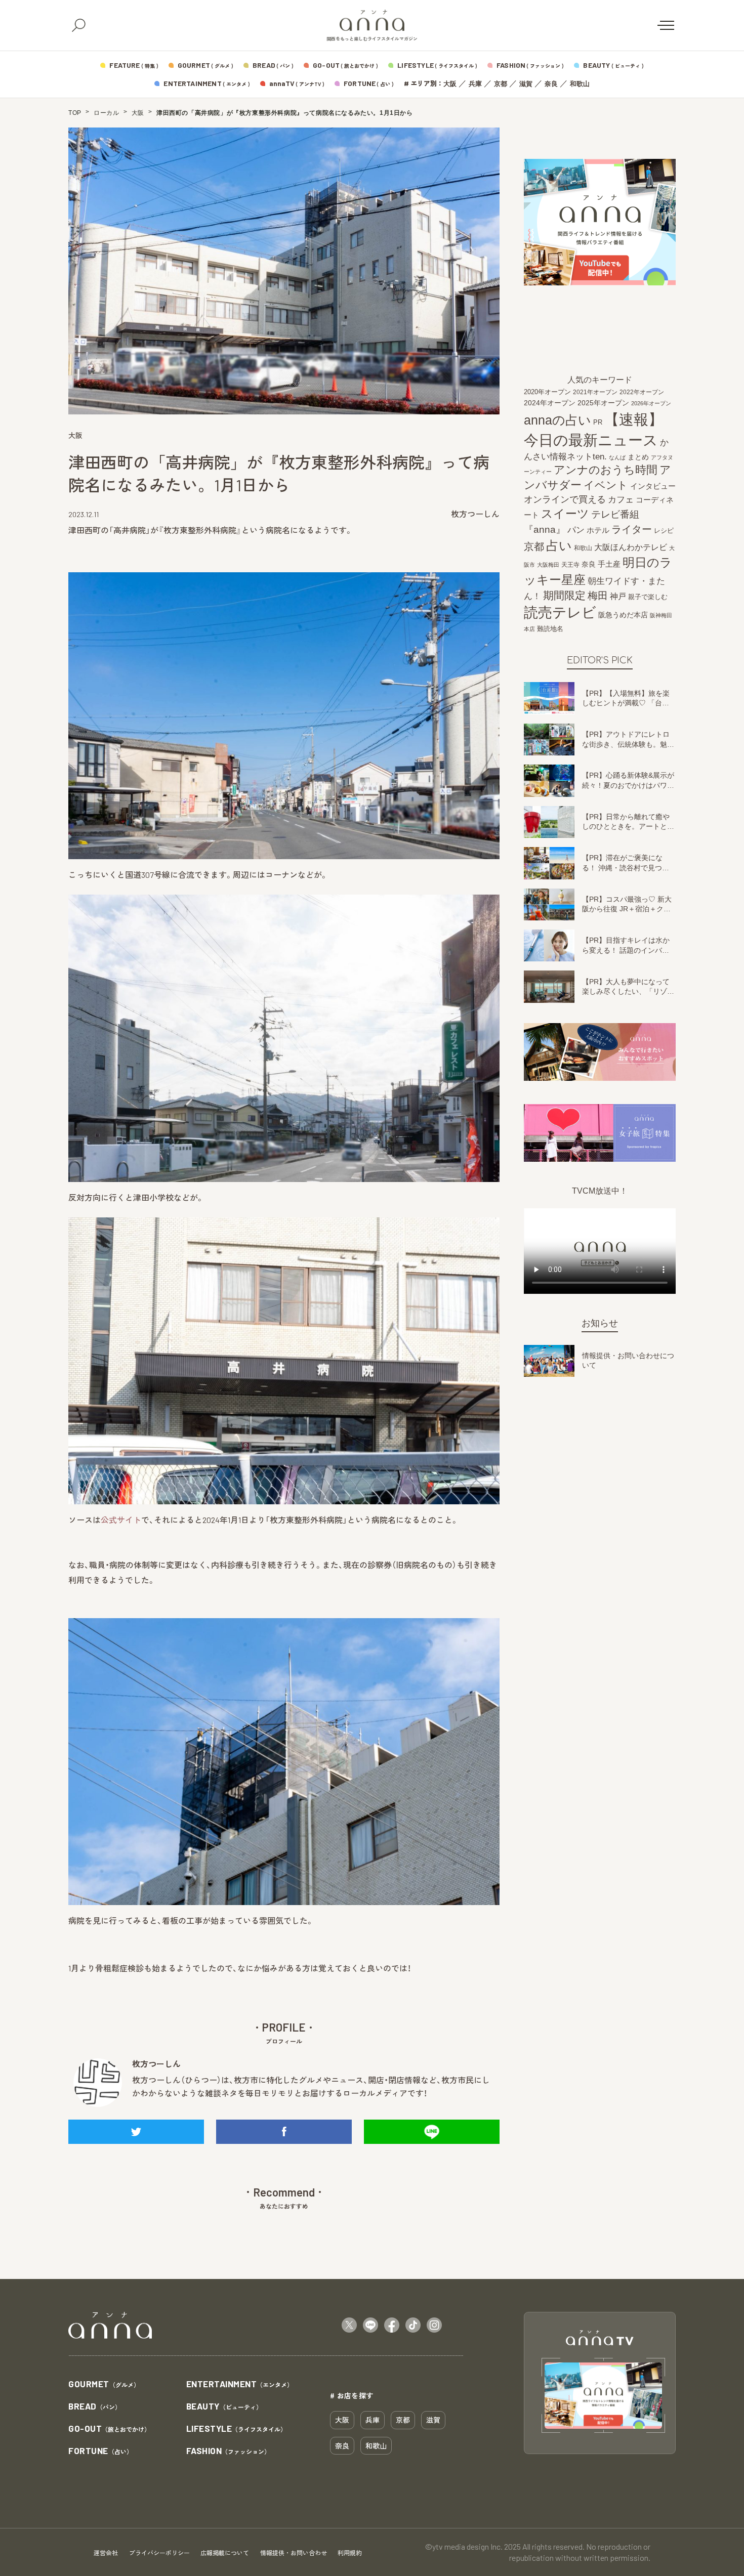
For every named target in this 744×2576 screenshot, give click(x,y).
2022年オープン (642, 392)
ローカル (106, 113)
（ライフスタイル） (237, 2429)
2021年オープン (595, 392)
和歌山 (580, 84)
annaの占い (557, 420)
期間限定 (564, 595)
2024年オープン (550, 403)
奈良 (551, 84)
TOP (75, 113)
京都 (501, 84)
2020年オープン (547, 392)
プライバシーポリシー (159, 2553)
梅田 (598, 596)
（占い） (100, 2451)
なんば (617, 457)
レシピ (664, 531)
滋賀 (526, 84)
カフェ (621, 499)
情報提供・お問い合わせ (294, 2553)
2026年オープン (651, 403)
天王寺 (570, 565)
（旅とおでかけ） (109, 2429)
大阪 (450, 84)
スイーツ (565, 514)
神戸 (618, 596)
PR (598, 422)
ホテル (598, 530)
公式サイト (121, 1520)
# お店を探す (352, 2395)
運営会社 (106, 2553)
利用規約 (350, 2553)
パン (576, 530)
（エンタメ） (240, 2384)
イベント (606, 485)
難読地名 (550, 629)
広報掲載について (225, 2553)
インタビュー (653, 486)
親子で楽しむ (648, 597)
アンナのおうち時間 (606, 470)
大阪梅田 (548, 565)
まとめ (638, 457)
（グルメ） (104, 2384)
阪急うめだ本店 (623, 615)
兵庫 (475, 84)
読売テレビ (560, 613)
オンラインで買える (565, 499)
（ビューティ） (224, 2407)
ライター (632, 529)
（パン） (95, 2407)
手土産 (609, 564)
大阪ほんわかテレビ (631, 547)
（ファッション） (229, 2451)
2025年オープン (603, 403)
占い (559, 545)
